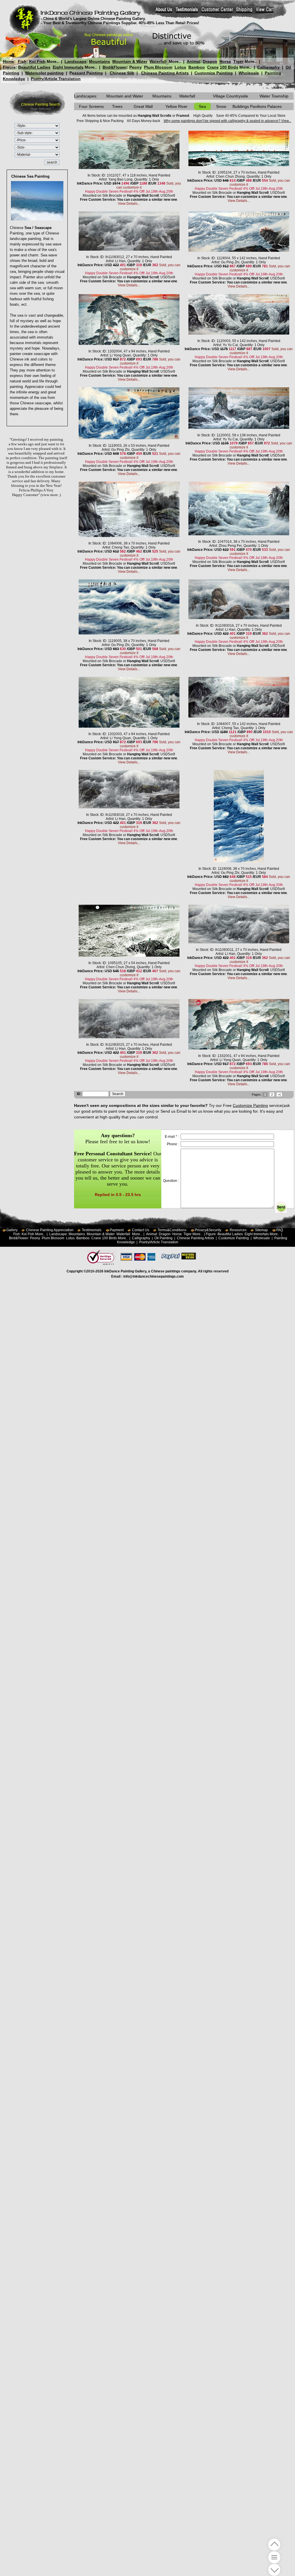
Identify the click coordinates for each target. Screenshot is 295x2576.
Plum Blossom (158, 67)
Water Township (274, 96)
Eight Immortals (68, 67)
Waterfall (158, 61)
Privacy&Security (208, 1230)
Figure (9, 67)
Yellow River (176, 106)
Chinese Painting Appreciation (50, 1230)
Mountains (100, 61)
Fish (22, 61)
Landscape (75, 61)
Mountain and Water (125, 96)
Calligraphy (268, 67)
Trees (117, 106)
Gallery (12, 1230)
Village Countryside (230, 96)
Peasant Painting (86, 73)
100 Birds (229, 67)
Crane (213, 67)
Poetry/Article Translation (56, 79)
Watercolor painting (44, 73)
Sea (202, 106)
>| (279, 1094)
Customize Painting (214, 73)
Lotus (180, 67)
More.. (53, 61)
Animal (193, 61)
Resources (238, 1230)
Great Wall (143, 106)
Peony (136, 67)
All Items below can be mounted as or (136, 116)
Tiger (238, 61)
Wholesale (249, 73)
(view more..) (51, 495)
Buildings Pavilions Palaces (257, 106)
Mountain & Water (130, 61)
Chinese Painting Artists (165, 73)
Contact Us (141, 1230)
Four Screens (91, 106)
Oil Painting (163, 1238)
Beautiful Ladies (34, 67)
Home (8, 61)
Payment (117, 1230)
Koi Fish (37, 61)
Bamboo (197, 67)
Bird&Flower (115, 67)
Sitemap (261, 1230)
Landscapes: (86, 96)
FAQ (280, 1230)
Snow (221, 106)
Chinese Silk (122, 73)
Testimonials (92, 1230)
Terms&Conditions (172, 1230)
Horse (225, 61)
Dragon (210, 61)
